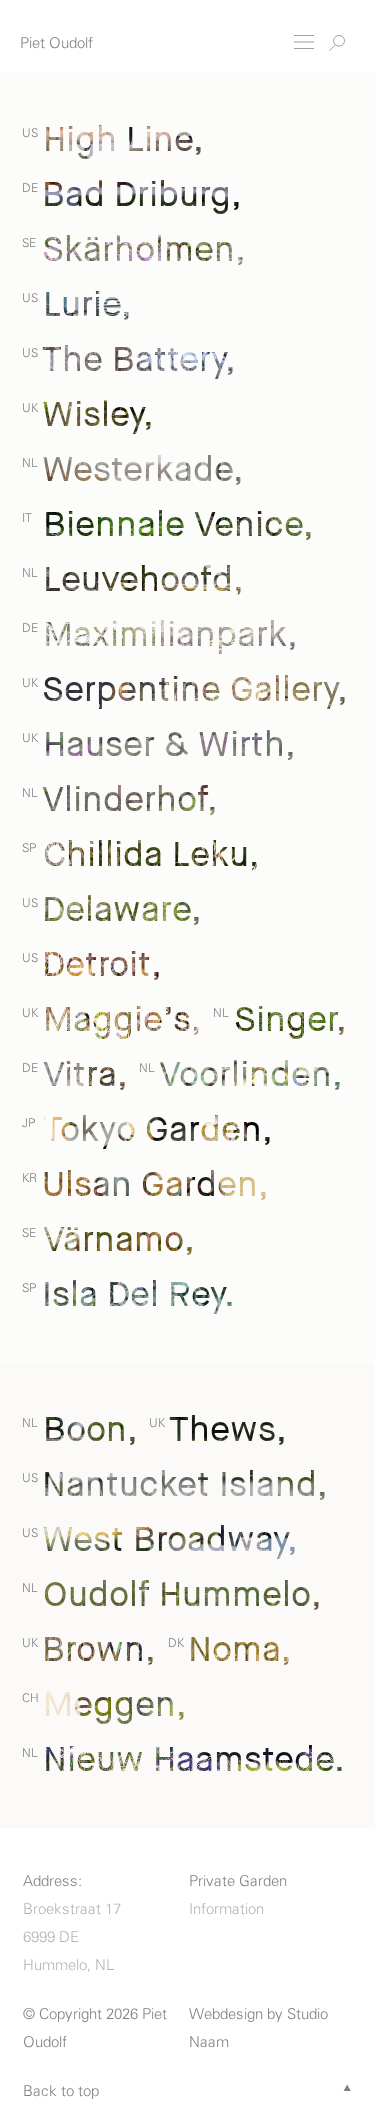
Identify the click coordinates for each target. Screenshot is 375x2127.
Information (226, 1909)
